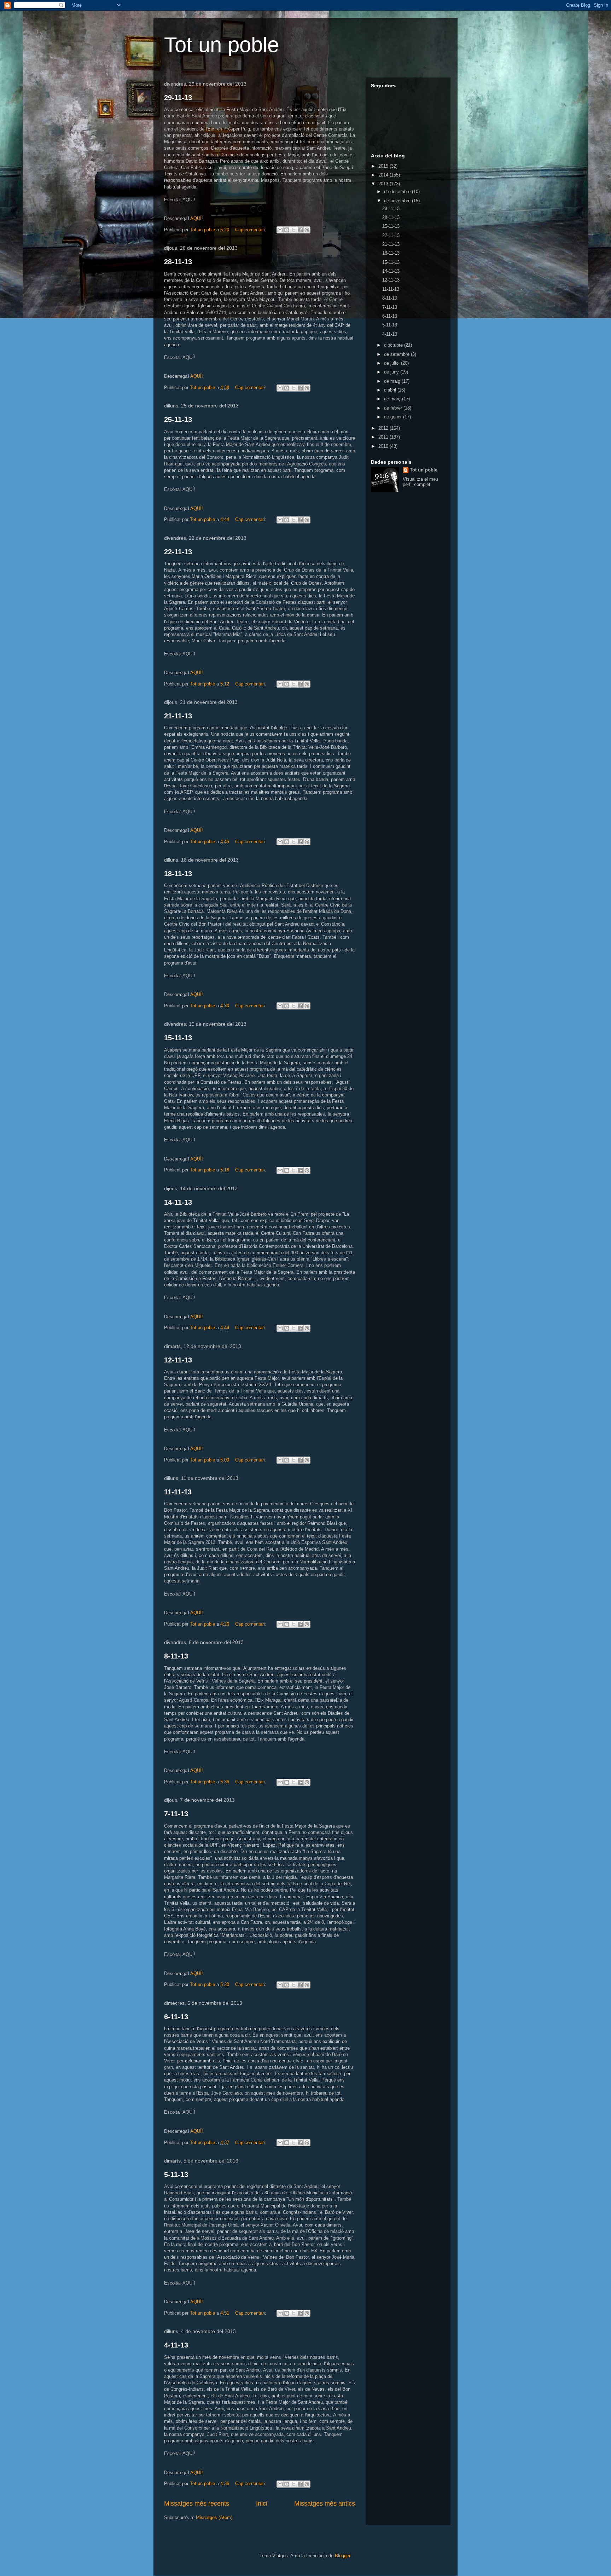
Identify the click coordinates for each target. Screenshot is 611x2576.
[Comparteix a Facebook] (300, 230)
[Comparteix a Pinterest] (307, 230)
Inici (262, 2503)
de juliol (392, 363)
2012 (384, 428)
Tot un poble (222, 45)
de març (393, 399)
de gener (394, 417)
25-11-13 (178, 419)
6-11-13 (176, 2017)
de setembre (397, 354)
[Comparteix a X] (293, 230)
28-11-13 (178, 262)
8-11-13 (176, 1656)
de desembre (398, 192)
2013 (384, 184)
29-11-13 (178, 98)
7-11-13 (176, 1814)
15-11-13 (178, 1038)
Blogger (342, 2556)
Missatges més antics (325, 2503)
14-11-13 (178, 1202)
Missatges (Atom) (214, 2517)
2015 (384, 166)
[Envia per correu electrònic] (280, 230)
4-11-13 (176, 2345)
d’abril (391, 390)
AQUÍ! (197, 376)
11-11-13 (178, 1492)
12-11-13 (178, 1360)
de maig (393, 381)
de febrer (394, 408)
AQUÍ (196, 218)
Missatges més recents (197, 2503)
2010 (384, 446)
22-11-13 (178, 552)
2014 (384, 175)
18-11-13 (178, 874)
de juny (392, 372)
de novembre (398, 201)
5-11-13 (176, 2175)
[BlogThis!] (287, 230)
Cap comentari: (251, 230)
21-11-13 (178, 716)
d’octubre (394, 345)
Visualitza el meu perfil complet (420, 482)
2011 (384, 437)
